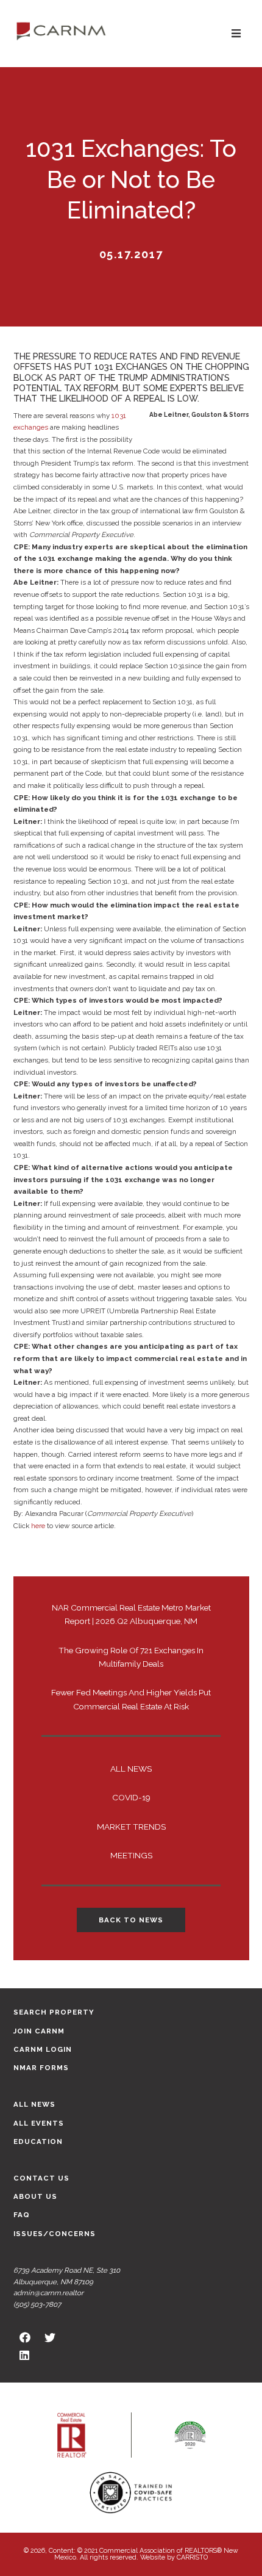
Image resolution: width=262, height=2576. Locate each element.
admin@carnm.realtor (48, 2293)
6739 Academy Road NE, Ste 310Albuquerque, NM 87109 (67, 2276)
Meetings (131, 1855)
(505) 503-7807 (37, 2304)
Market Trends (131, 1827)
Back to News (131, 1920)
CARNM (61, 31)
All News (131, 1769)
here (38, 1526)
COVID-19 (131, 1797)
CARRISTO (192, 2557)
